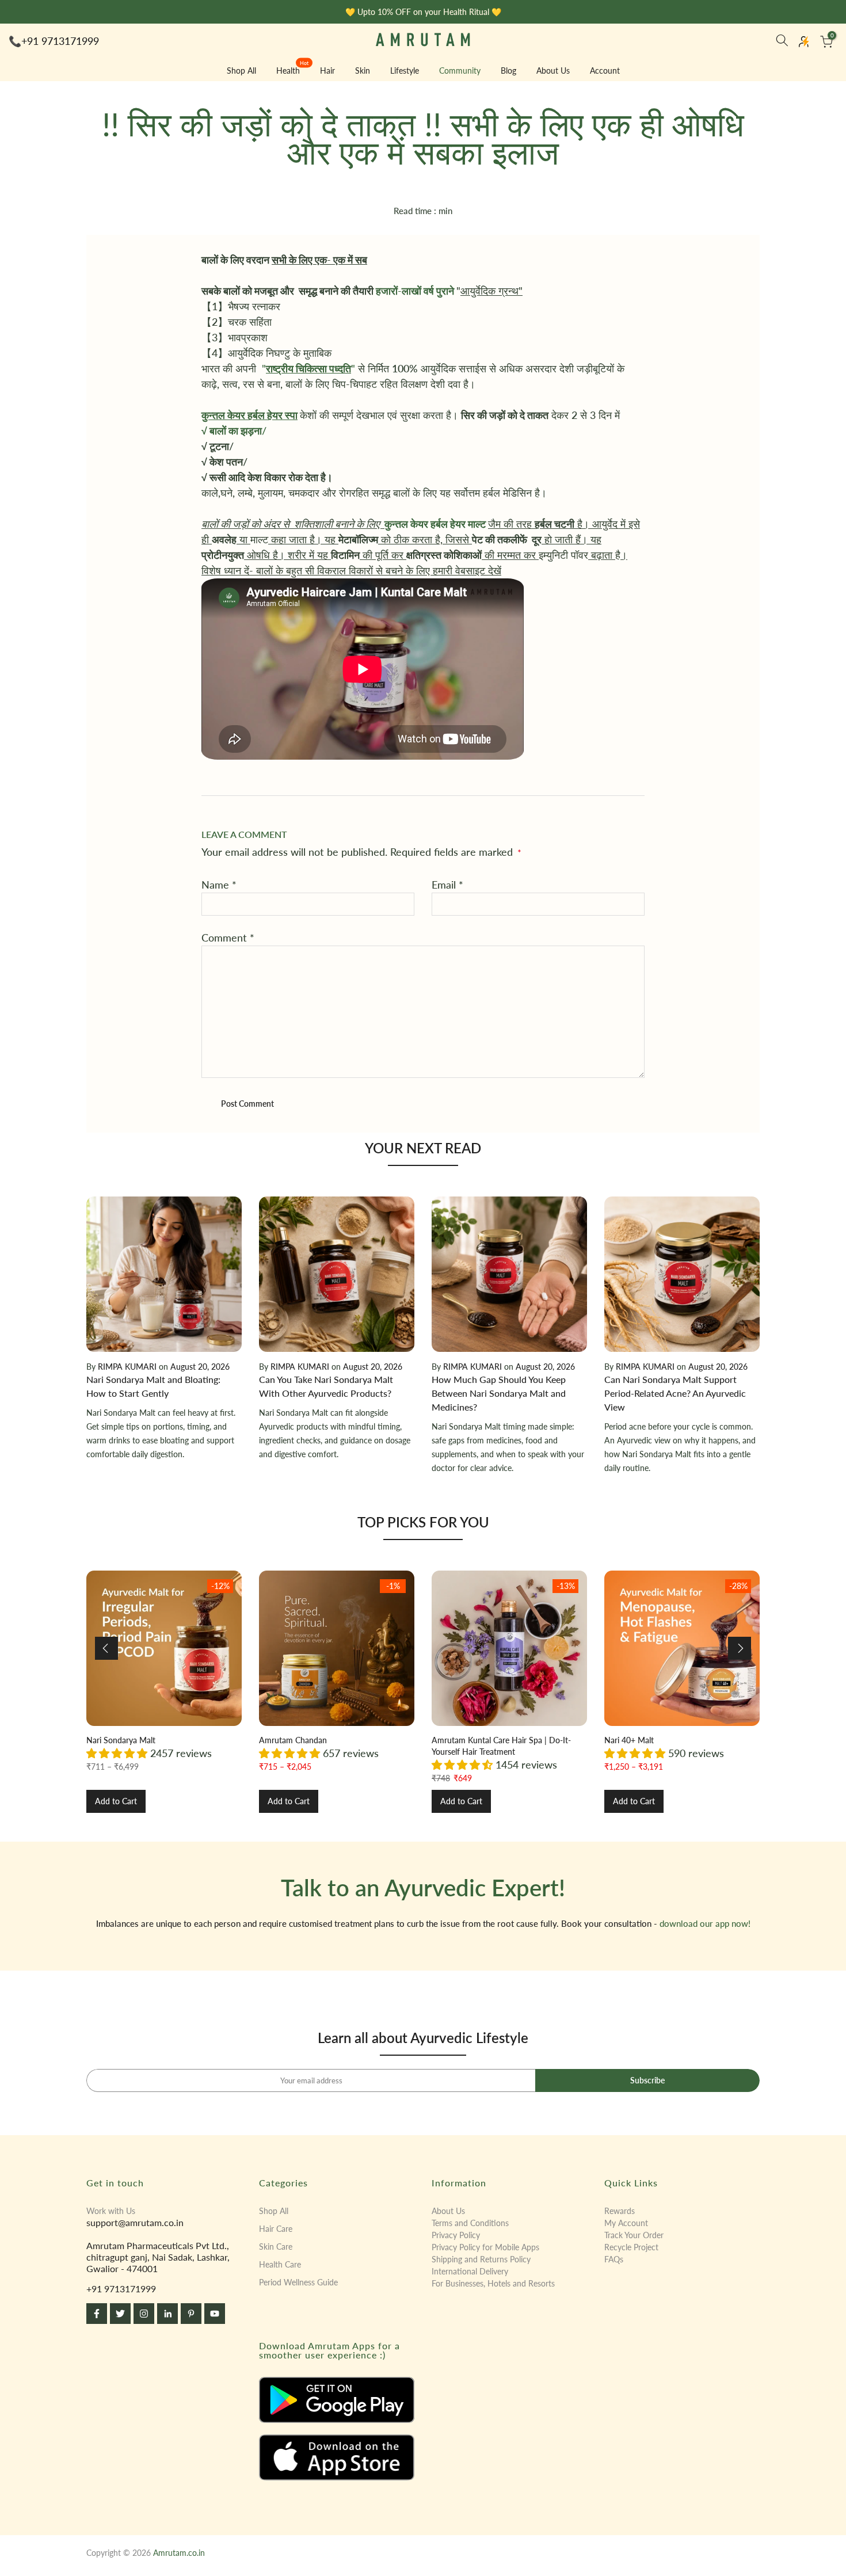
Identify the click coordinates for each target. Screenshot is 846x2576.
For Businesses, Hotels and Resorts (493, 2283)
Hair (327, 71)
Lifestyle (405, 71)
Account (605, 71)
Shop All (241, 71)
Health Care (280, 2264)
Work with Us (111, 2211)
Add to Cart (116, 1801)
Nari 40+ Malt (629, 1740)
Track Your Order (634, 2235)
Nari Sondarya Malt (121, 1740)
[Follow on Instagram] (144, 2314)
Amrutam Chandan (293, 1740)
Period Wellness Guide (298, 2282)
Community (460, 71)
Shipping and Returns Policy (481, 2259)
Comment (228, 938)
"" (308, 368)
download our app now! (705, 1923)
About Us (553, 71)
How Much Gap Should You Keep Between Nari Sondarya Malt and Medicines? (499, 1393)
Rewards (620, 2211)
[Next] (740, 1648)
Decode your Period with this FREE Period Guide (428, 12)
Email (447, 885)
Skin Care (276, 2247)
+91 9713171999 (60, 41)
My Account (626, 2223)
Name (219, 885)
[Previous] (106, 1648)
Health (293, 70)
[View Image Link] (337, 2400)
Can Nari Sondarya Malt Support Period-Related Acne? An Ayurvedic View (675, 1393)
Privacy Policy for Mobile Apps (485, 2247)
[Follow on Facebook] (97, 2314)
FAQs (614, 2259)
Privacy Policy (456, 2235)
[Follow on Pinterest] (191, 2314)
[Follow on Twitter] (120, 2314)
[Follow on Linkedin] (167, 2314)
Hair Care (276, 2229)
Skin (363, 71)
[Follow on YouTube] (215, 2314)
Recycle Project (631, 2247)
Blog (508, 71)
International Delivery (470, 2271)
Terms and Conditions (470, 2223)
